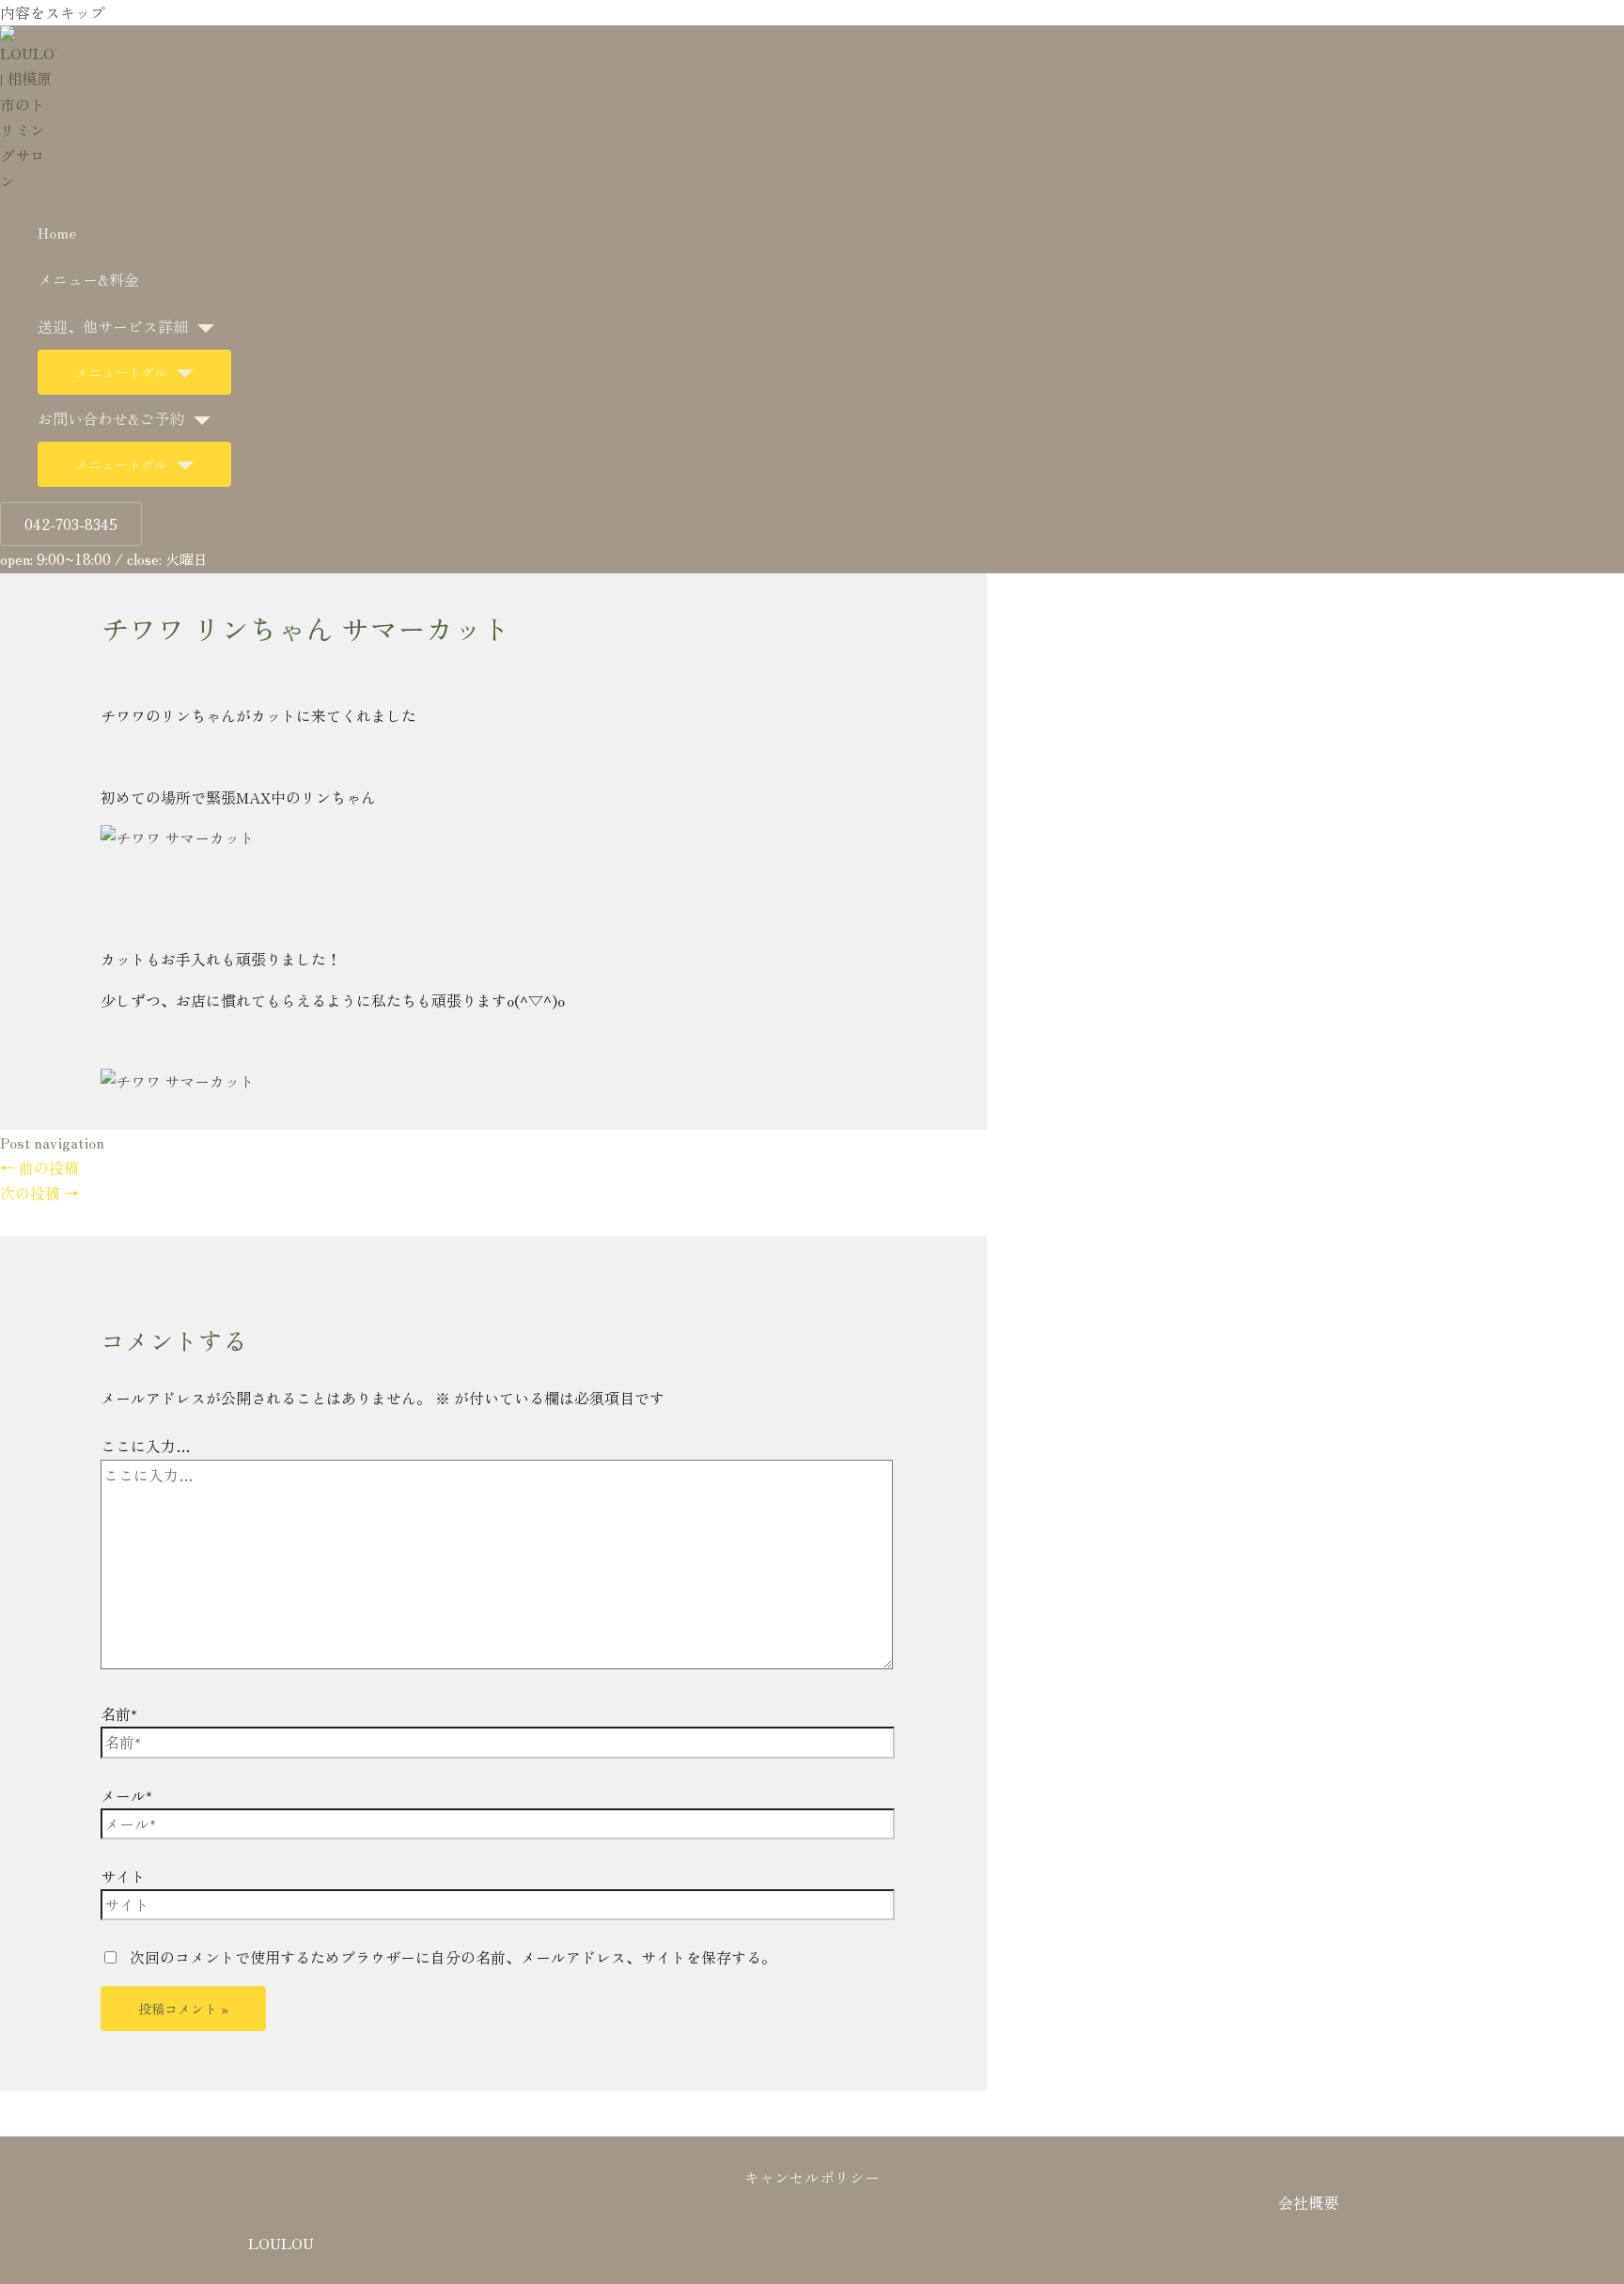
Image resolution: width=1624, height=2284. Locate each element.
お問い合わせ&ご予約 (111, 418)
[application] (201, 326)
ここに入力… (146, 1446)
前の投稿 (39, 1167)
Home (57, 232)
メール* (126, 1795)
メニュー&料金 (88, 279)
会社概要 (1308, 2202)
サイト (123, 1876)
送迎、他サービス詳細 (113, 326)
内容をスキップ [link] (53, 12)
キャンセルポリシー (812, 2177)
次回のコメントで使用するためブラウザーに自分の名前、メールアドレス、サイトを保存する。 (453, 1957)
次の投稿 (39, 1193)
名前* (119, 1713)
